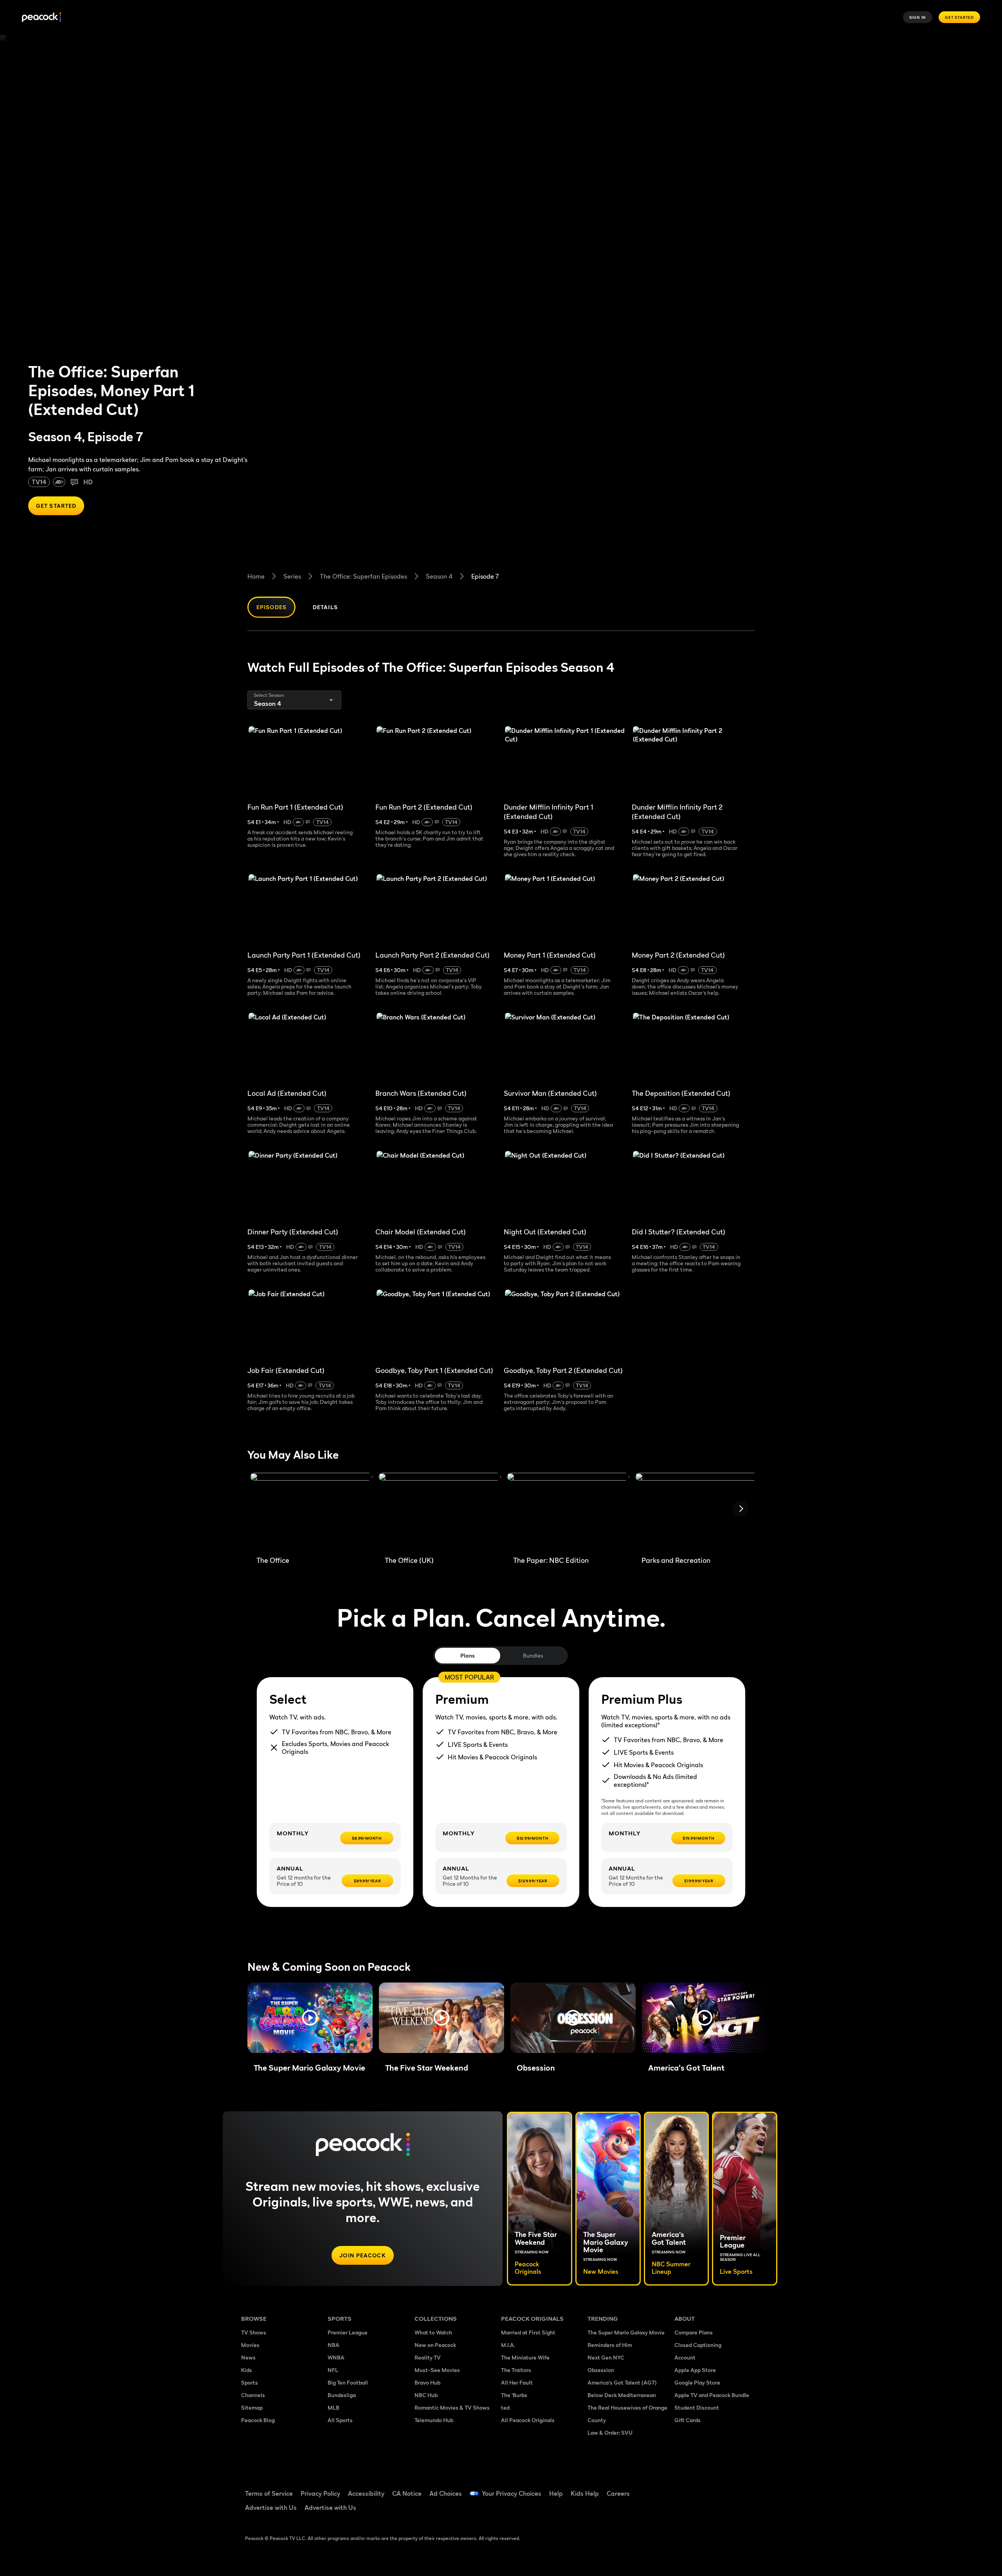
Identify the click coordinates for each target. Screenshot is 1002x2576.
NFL (333, 2370)
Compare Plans (694, 2332)
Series (292, 576)
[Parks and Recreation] (696, 1511)
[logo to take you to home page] (41, 17)
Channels (253, 2395)
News (248, 2357)
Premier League (348, 2332)
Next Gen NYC (606, 2357)
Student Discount (697, 2407)
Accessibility (366, 2493)
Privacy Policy (320, 2493)
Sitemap (252, 2407)
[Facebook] (685, 2488)
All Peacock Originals (528, 2420)
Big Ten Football (348, 2382)
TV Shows (254, 2332)
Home (256, 576)
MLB (333, 2407)
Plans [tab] (468, 1655)
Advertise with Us (271, 2507)
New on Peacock (435, 2345)
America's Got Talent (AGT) (622, 2382)
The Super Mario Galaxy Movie (626, 2332)
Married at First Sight (528, 2332)
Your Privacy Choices (512, 2493)
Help (556, 2493)
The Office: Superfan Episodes (363, 576)
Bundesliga (342, 2395)
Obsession (601, 2370)
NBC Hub (426, 2395)
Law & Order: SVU (610, 2433)
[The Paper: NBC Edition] (568, 1511)
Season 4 (439, 576)
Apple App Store (695, 2370)
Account (685, 2357)
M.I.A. (508, 2345)
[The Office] (311, 1511)
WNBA (336, 2357)
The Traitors (516, 2370)
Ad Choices (446, 2493)
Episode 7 (485, 576)
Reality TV (428, 2357)
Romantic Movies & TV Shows (452, 2407)
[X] (685, 2511)
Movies (250, 2345)
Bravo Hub (427, 2382)
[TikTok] (705, 2488)
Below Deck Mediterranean (622, 2395)
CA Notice (407, 2493)
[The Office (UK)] (440, 1511)
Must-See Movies (437, 2370)
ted (505, 2407)
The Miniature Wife (525, 2357)
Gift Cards (688, 2420)
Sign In (918, 17)
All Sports (340, 2420)
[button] (310, 2018)
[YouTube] (726, 2488)
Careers (618, 2493)
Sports (250, 2382)
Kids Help (585, 2493)
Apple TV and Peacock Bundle (712, 2395)
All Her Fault (517, 2382)
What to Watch (433, 2332)
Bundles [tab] (533, 1655)
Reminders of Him (610, 2345)
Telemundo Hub (434, 2420)
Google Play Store (697, 2382)
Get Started (959, 17)
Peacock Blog (258, 2420)
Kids (247, 2370)
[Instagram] (746, 2488)
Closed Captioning (698, 2345)
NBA (333, 2345)
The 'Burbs (514, 2395)
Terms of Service (269, 2493)
